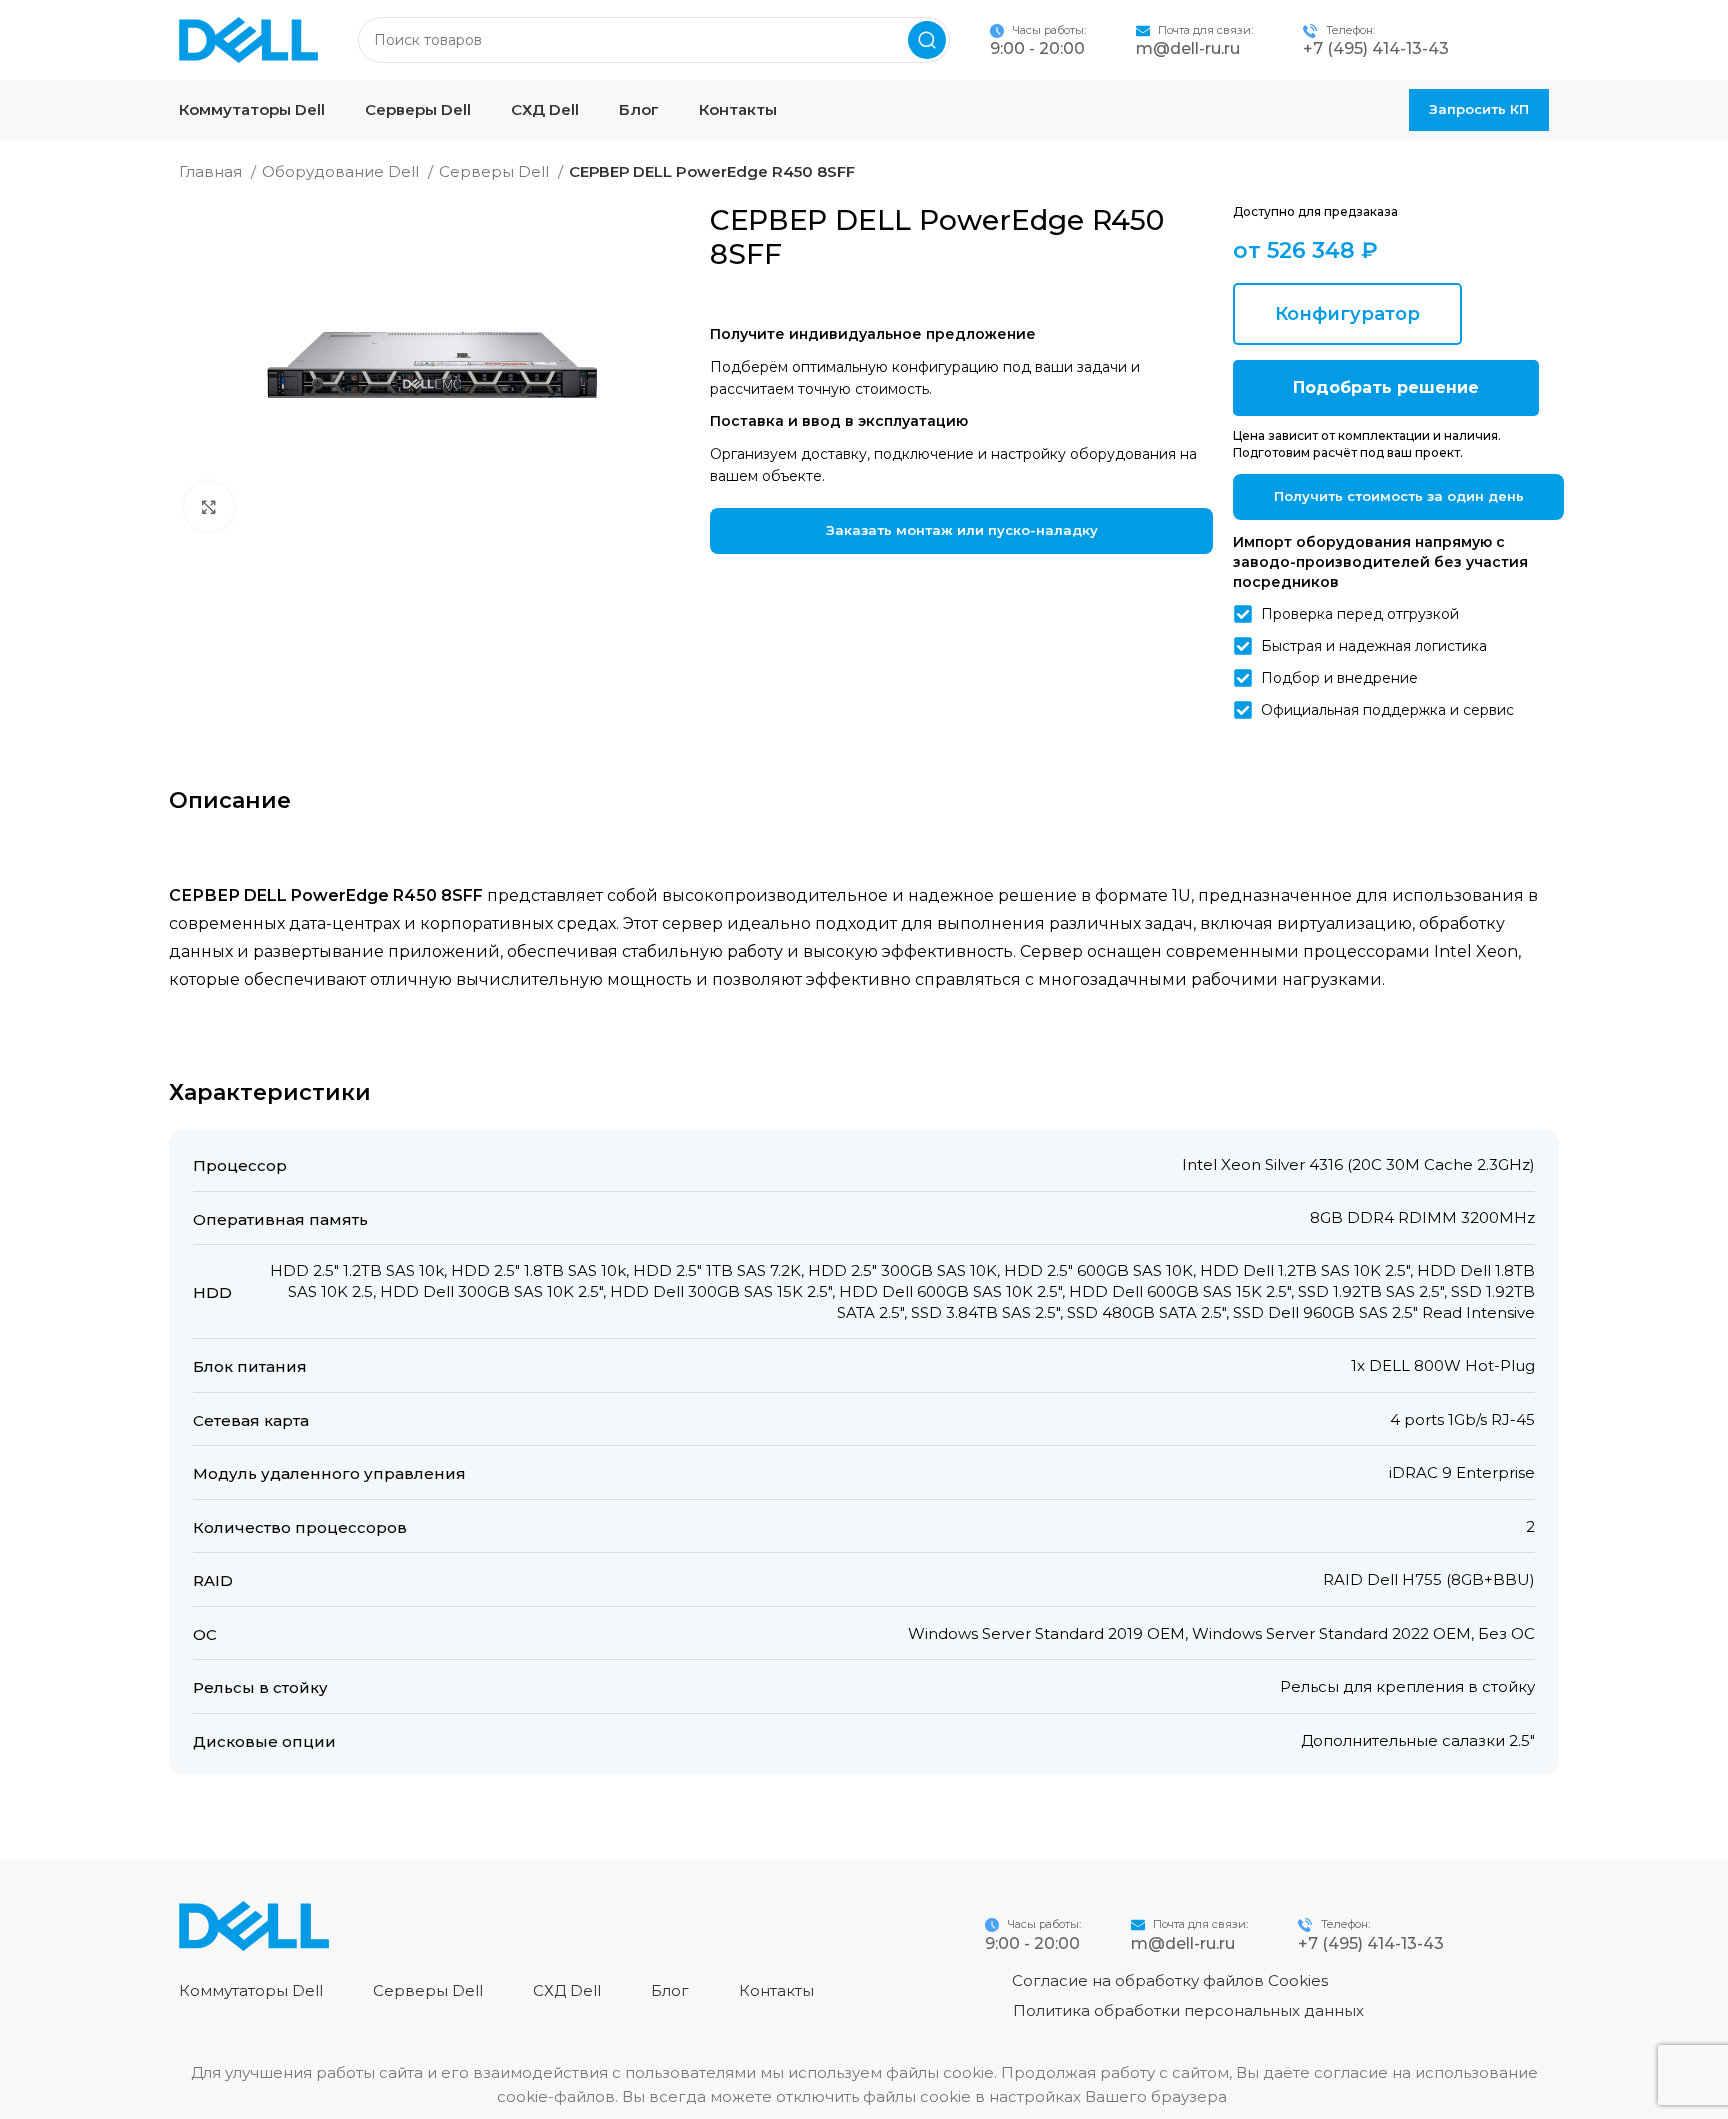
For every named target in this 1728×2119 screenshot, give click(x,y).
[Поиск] (927, 40)
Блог (670, 1990)
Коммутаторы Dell (251, 1990)
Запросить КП (1479, 109)
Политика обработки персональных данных (1188, 2010)
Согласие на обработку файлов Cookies (1170, 1980)
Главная (212, 171)
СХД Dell (567, 1990)
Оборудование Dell (342, 171)
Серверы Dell (496, 171)
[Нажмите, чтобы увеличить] (209, 507)
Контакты (776, 1990)
